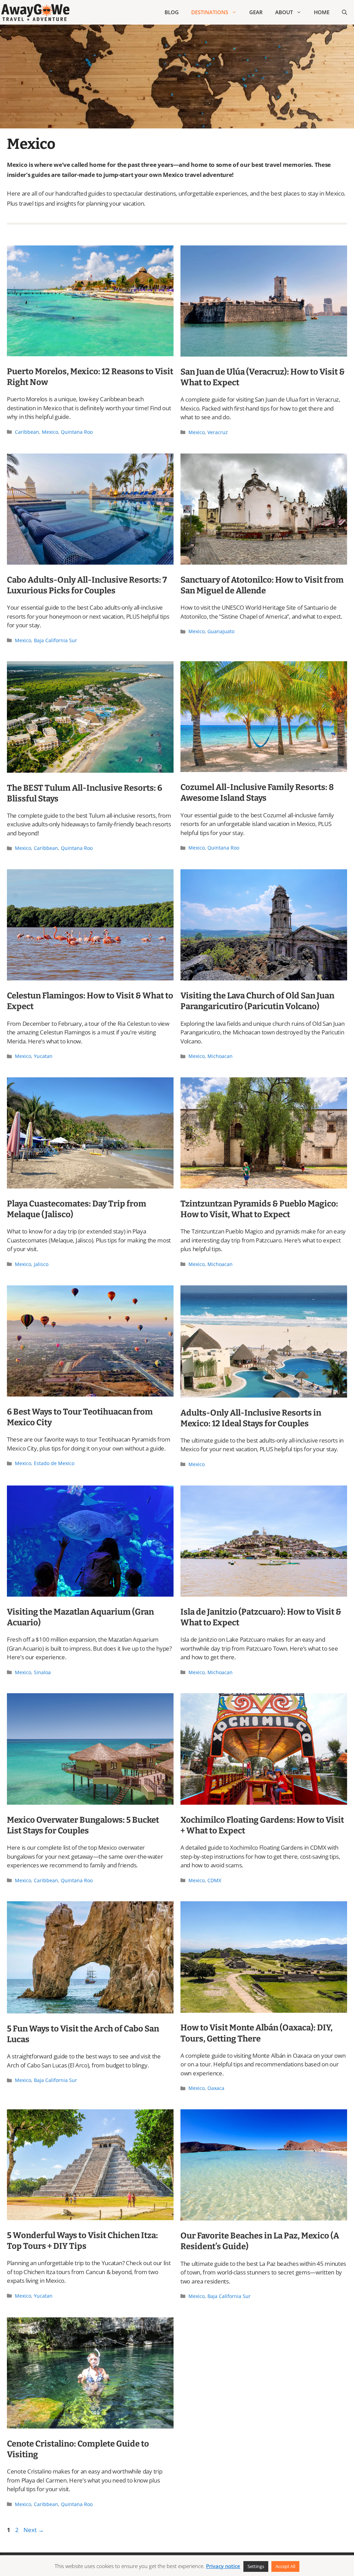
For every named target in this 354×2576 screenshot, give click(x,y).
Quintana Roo (77, 432)
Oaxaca (216, 2088)
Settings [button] (256, 2566)
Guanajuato (221, 631)
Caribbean (27, 432)
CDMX (214, 1880)
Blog (172, 12)
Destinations (210, 12)
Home (322, 12)
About (284, 12)
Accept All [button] (285, 2566)
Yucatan (43, 1056)
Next (34, 2530)
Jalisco (41, 1264)
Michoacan (220, 1056)
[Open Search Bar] (344, 12)
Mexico (50, 432)
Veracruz (218, 432)
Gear (256, 12)
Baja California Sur (55, 640)
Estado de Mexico (54, 1463)
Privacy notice (223, 2566)
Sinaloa (42, 1672)
